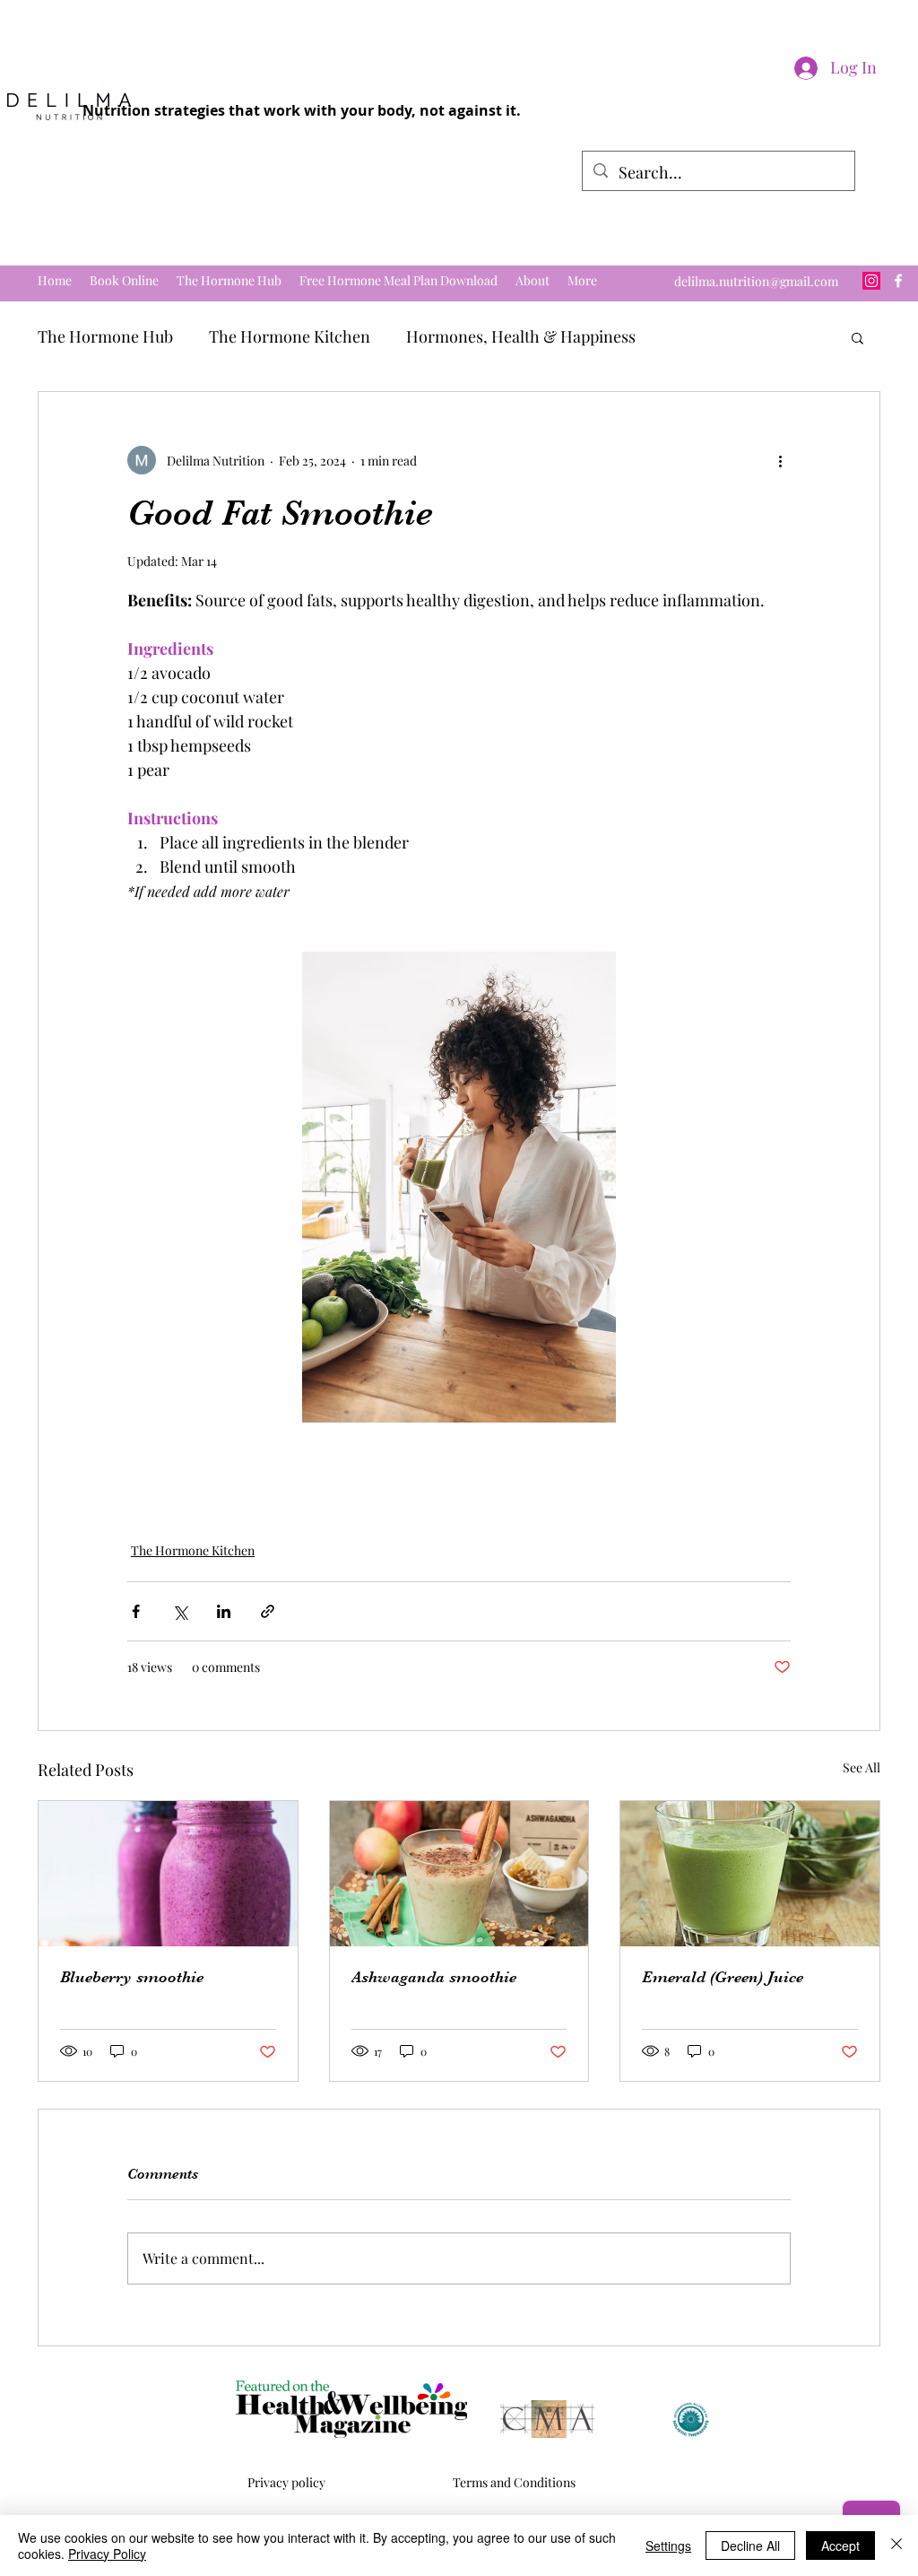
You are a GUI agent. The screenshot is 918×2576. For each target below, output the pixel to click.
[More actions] (780, 460)
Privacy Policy (107, 2554)
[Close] (896, 2546)
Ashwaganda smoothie (434, 1977)
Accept (840, 2546)
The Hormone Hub (105, 336)
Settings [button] (668, 2546)
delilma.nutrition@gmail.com (756, 281)
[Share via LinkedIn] (224, 1611)
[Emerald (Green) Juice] (750, 1874)
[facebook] (898, 281)
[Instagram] (871, 281)
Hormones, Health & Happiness (521, 336)
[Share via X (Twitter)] (180, 1611)
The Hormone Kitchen (290, 336)
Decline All (750, 2546)
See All (862, 1767)
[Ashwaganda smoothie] (459, 1874)
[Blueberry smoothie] (168, 1874)
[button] (857, 337)
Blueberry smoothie (132, 1977)
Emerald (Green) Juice (723, 1977)
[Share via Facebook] (136, 1611)
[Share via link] (268, 1611)
